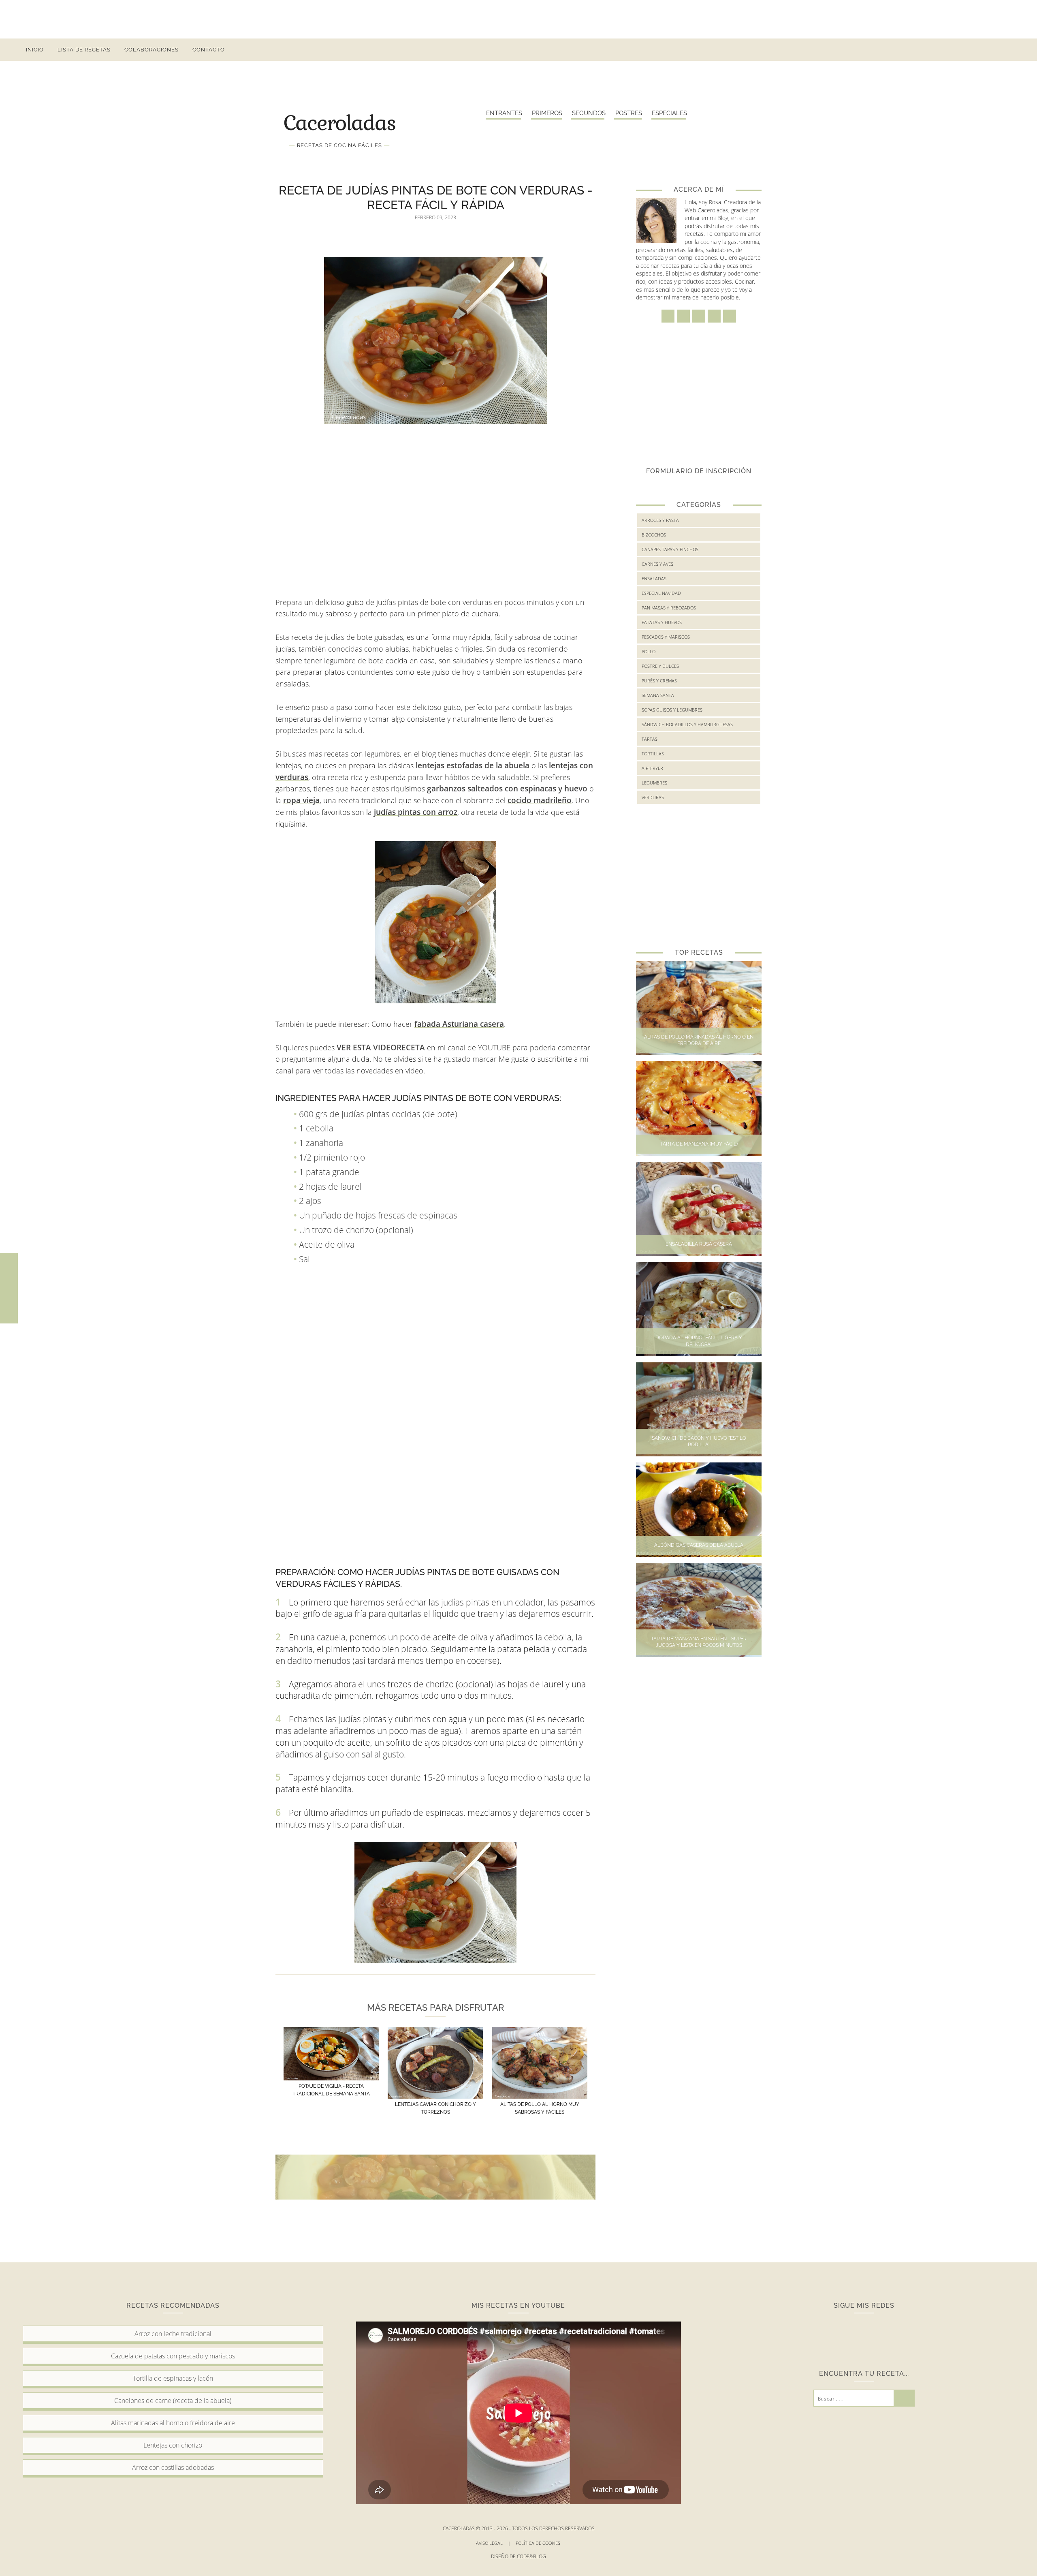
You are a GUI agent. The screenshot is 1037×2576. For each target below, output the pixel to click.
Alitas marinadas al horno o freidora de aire (173, 2423)
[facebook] (936, 50)
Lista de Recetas (84, 50)
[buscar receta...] (1008, 50)
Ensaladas (654, 578)
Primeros (547, 113)
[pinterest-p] (979, 50)
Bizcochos (654, 535)
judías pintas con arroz (416, 812)
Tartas (650, 739)
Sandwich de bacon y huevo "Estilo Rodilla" (699, 1442)
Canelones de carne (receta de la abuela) (173, 2401)
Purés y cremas (659, 681)
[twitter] (965, 50)
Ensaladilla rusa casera (699, 1244)
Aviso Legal (493, 2543)
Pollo (649, 651)
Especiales (669, 113)
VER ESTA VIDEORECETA (381, 1048)
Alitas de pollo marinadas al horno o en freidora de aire (699, 1040)
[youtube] (994, 50)
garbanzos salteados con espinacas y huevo (507, 789)
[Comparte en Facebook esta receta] (9, 1271)
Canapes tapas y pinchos (670, 549)
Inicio (35, 50)
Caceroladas (339, 122)
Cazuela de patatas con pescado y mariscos (173, 2356)
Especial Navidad (661, 593)
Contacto (209, 50)
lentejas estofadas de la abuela (473, 765)
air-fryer (652, 768)
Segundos (589, 113)
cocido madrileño (540, 800)
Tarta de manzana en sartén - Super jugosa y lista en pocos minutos (699, 1642)
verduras (653, 797)
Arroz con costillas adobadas (173, 2467)
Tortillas (653, 754)
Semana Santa (658, 695)
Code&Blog (531, 2556)
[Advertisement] (518, 18)
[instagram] (950, 50)
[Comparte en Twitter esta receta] (9, 1288)
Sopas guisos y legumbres (672, 710)
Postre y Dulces (660, 666)
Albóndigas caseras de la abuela (699, 1545)
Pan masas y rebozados (669, 608)
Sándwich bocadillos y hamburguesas (687, 724)
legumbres (654, 783)
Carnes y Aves (657, 564)
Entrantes (504, 113)
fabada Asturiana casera (459, 1024)
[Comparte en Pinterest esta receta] (9, 1305)
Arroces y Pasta (660, 520)
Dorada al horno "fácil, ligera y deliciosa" (699, 1341)
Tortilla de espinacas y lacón (173, 2378)
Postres (629, 113)
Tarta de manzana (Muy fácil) (699, 1144)
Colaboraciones (151, 50)
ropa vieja (301, 800)
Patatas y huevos (662, 622)
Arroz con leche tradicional (173, 2334)
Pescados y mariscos (666, 637)
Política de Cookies (539, 2543)
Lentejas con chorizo (173, 2445)
